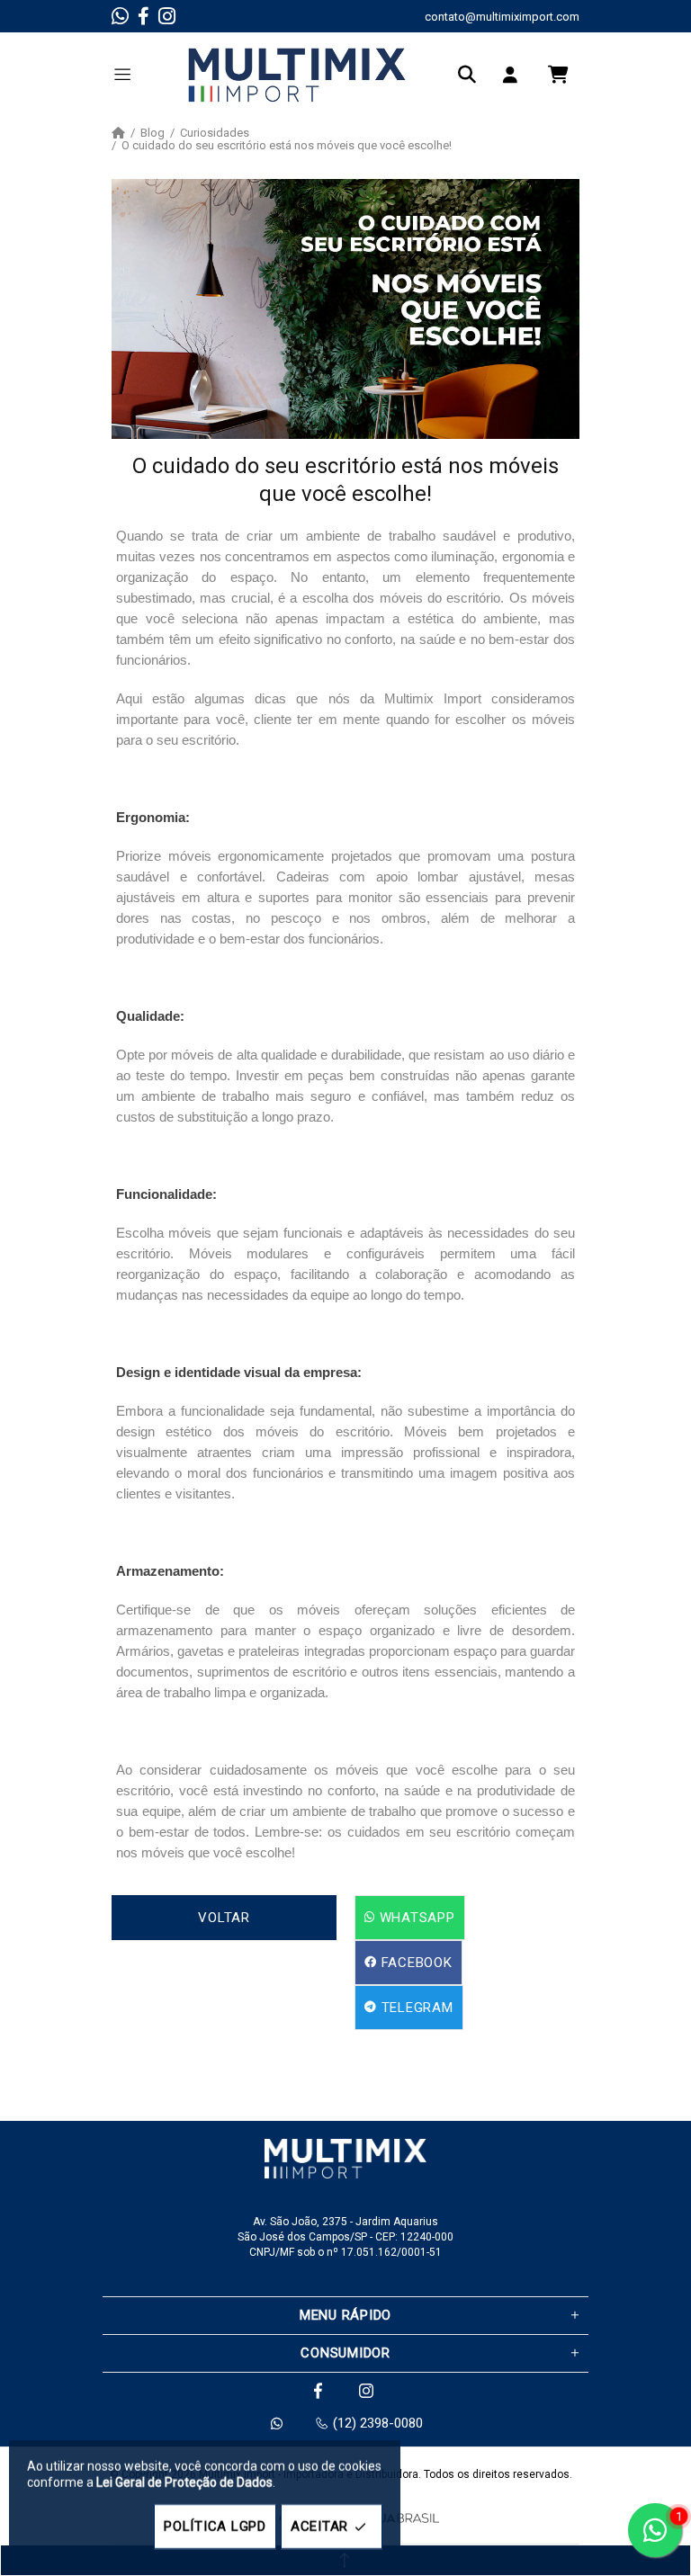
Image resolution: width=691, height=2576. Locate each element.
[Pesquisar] (471, 75)
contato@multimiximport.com (502, 17)
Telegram (415, 2008)
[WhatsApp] (120, 16)
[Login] (515, 75)
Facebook (415, 1963)
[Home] (118, 133)
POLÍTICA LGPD (215, 2527)
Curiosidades (215, 133)
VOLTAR (224, 1918)
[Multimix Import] (296, 75)
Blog (153, 133)
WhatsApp (415, 1918)
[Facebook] (144, 16)
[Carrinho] (558, 75)
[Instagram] (167, 16)
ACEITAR (319, 2527)
